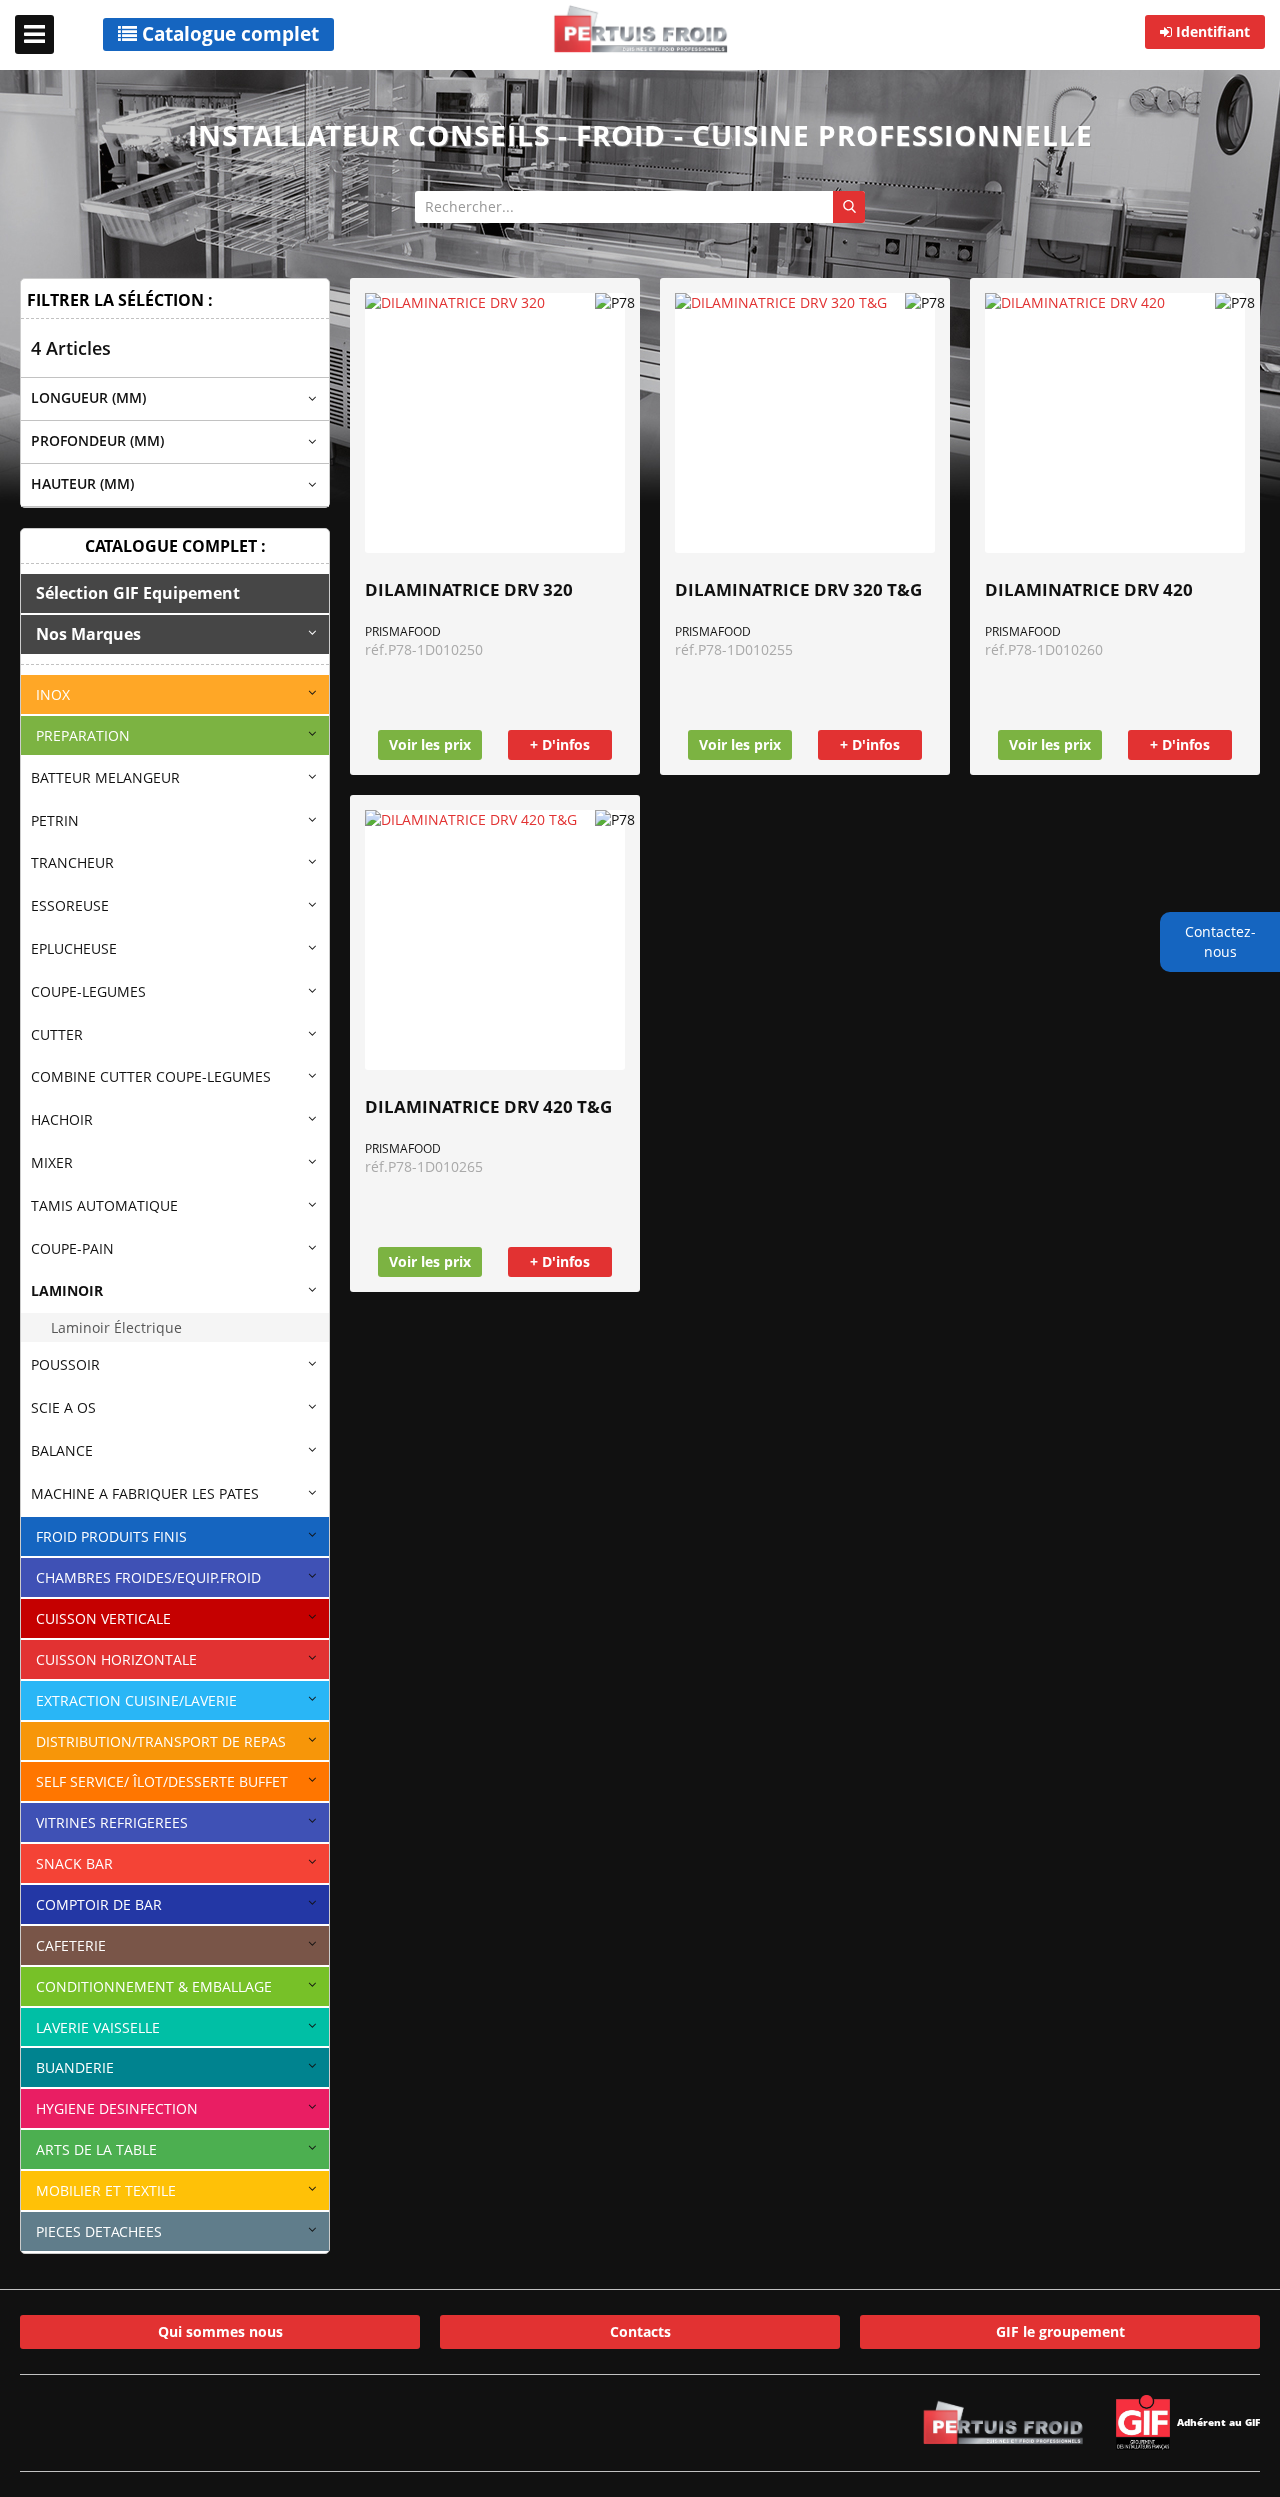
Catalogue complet (228, 34)
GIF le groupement (1060, 2331)
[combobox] (640, 207)
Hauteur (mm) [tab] (82, 483)
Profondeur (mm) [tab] (97, 440)
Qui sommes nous (220, 2331)
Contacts (640, 2331)
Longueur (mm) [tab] (88, 397)
